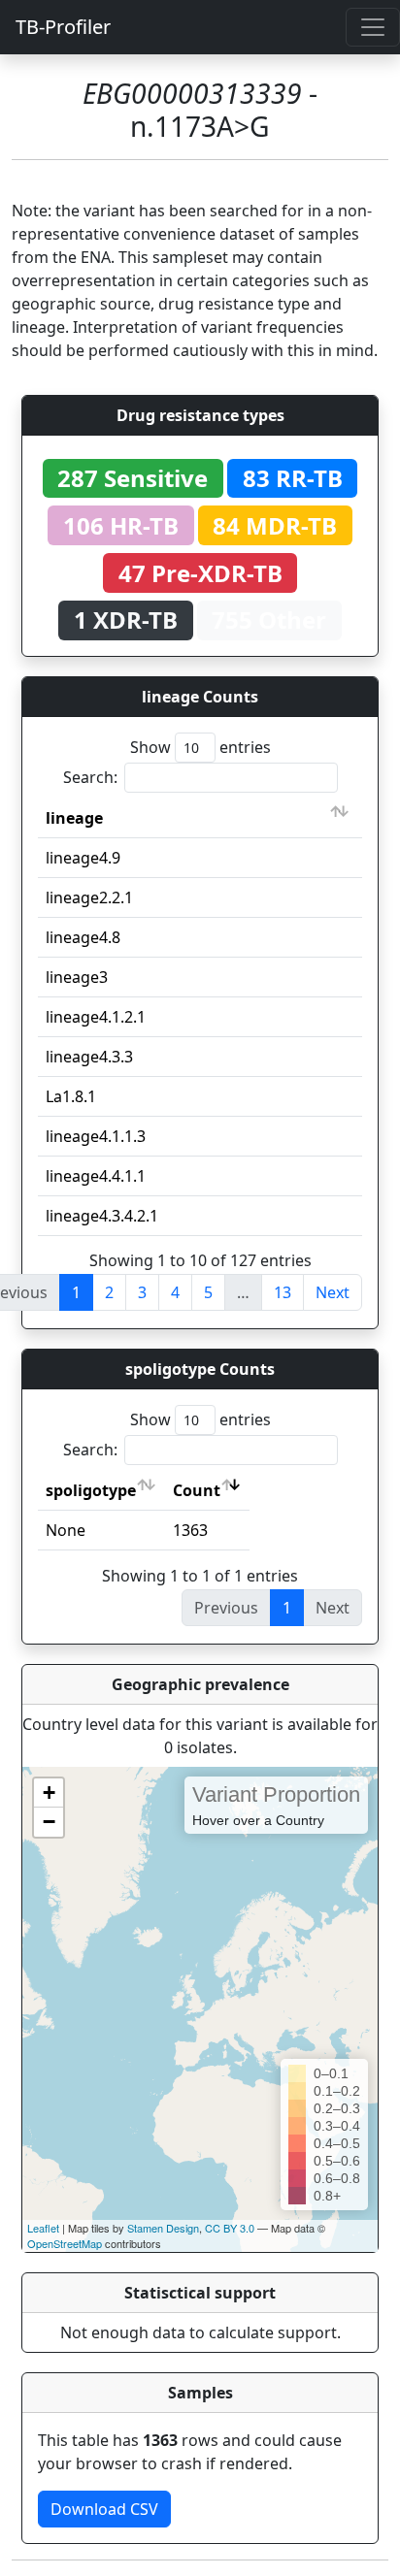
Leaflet (43, 2228)
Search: (90, 777)
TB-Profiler (63, 27)
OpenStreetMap (65, 2243)
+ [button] (49, 1793)
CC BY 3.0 (230, 2228)
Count (197, 1490)
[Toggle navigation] (373, 27)
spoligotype (91, 1490)
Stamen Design (163, 2228)
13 (283, 1292)
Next (333, 1292)
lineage (74, 818)
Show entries (200, 747)
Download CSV (104, 2509)
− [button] (49, 1822)
